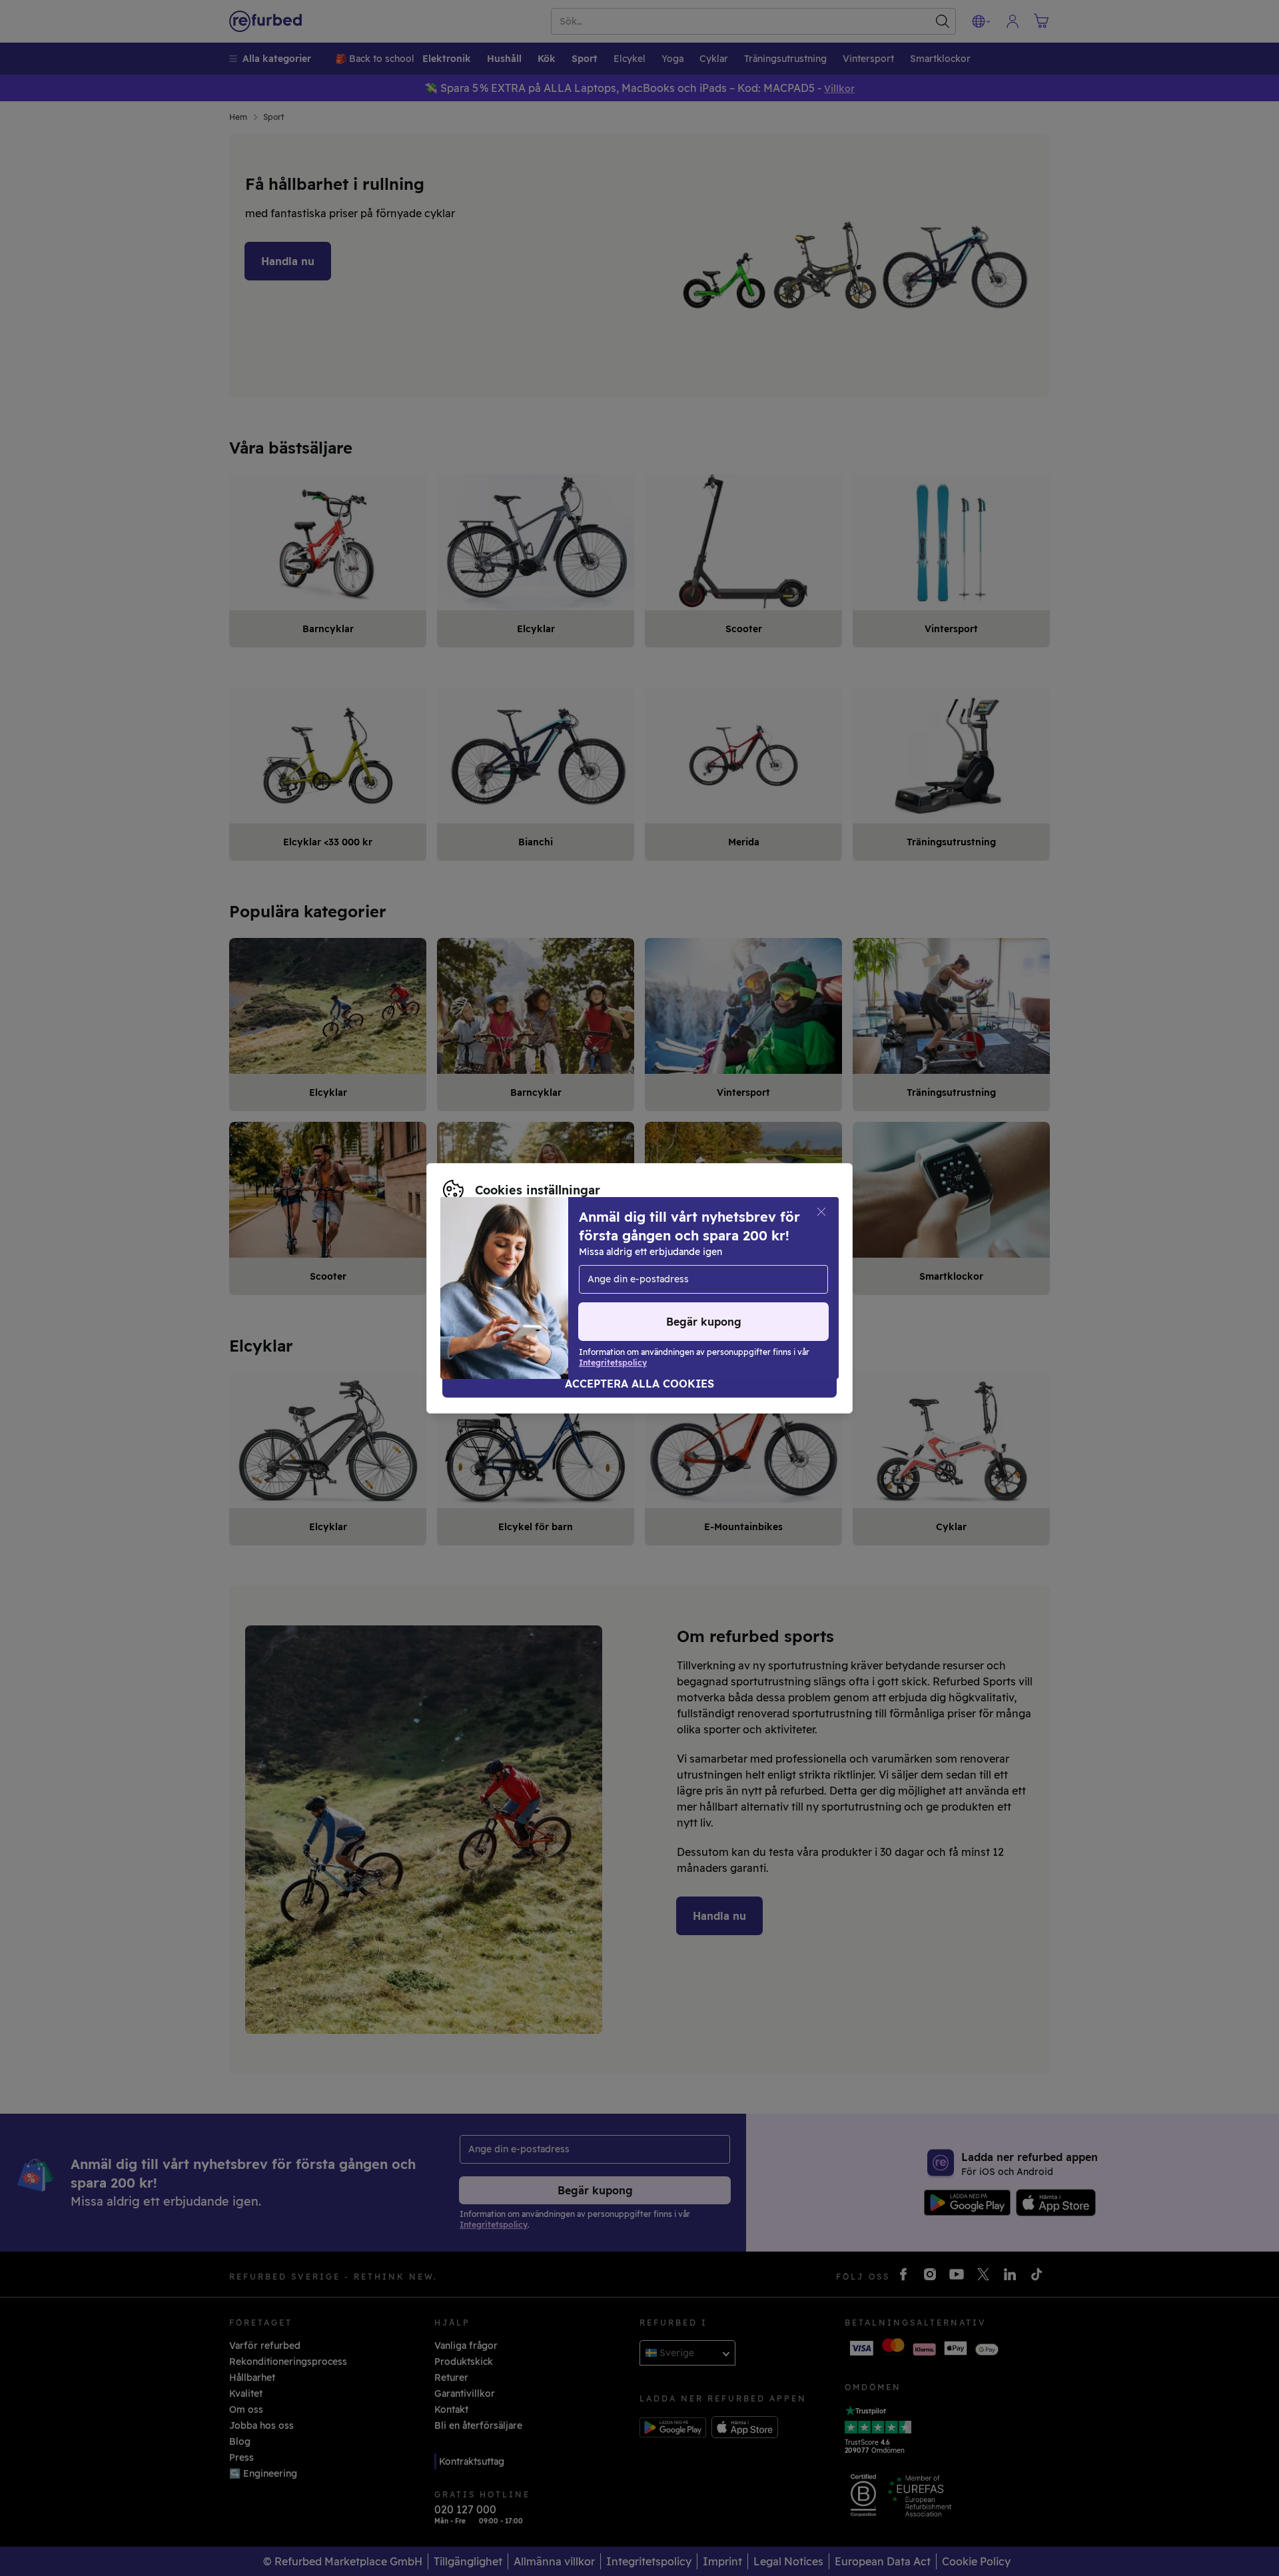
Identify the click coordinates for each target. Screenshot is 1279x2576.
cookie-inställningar (680, 1274)
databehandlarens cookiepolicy (615, 1288)
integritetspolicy (482, 1288)
